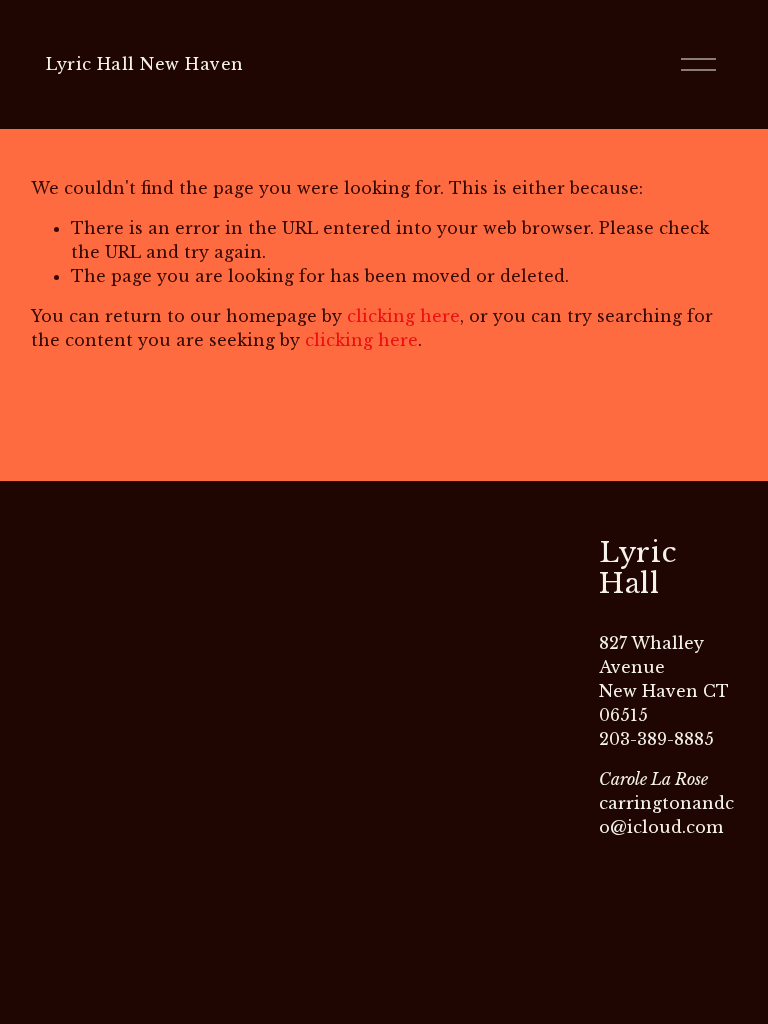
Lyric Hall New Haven (145, 64)
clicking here (403, 316)
